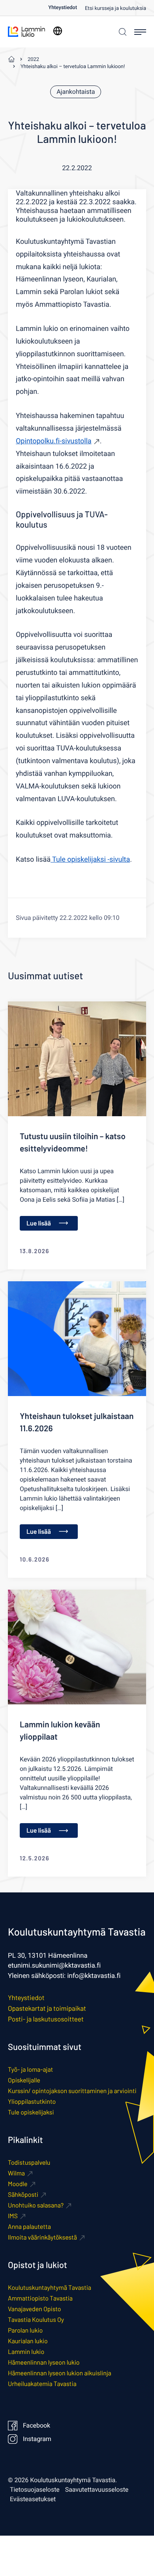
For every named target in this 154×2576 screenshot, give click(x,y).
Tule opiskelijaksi (31, 2112)
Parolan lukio (25, 2330)
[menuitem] (67, 8)
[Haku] (122, 32)
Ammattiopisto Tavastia (40, 2298)
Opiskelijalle (24, 2080)
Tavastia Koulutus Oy (36, 2320)
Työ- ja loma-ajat (30, 2070)
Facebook (37, 2426)
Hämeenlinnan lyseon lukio (44, 2362)
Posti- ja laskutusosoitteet (46, 2019)
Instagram (37, 2439)
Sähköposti (23, 2195)
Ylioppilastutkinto (32, 2102)
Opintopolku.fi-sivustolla (54, 441)
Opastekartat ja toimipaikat (47, 2008)
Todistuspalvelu (29, 2163)
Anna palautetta (29, 2227)
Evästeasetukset (33, 2499)
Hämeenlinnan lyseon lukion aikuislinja (60, 2373)
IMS (13, 2216)
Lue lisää (39, 1223)
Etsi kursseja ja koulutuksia (115, 9)
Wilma (16, 2173)
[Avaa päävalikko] (140, 32)
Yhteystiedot (63, 8)
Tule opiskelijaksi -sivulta (90, 860)
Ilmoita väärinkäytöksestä (42, 2237)
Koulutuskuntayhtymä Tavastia (50, 2288)
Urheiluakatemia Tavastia (42, 2384)
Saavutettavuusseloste (97, 2490)
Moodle (18, 2184)
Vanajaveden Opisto (34, 2309)
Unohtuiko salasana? (36, 2205)
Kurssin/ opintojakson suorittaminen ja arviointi (72, 2091)
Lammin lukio (26, 2352)
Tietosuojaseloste (35, 2490)
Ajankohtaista (76, 92)
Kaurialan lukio (28, 2341)
